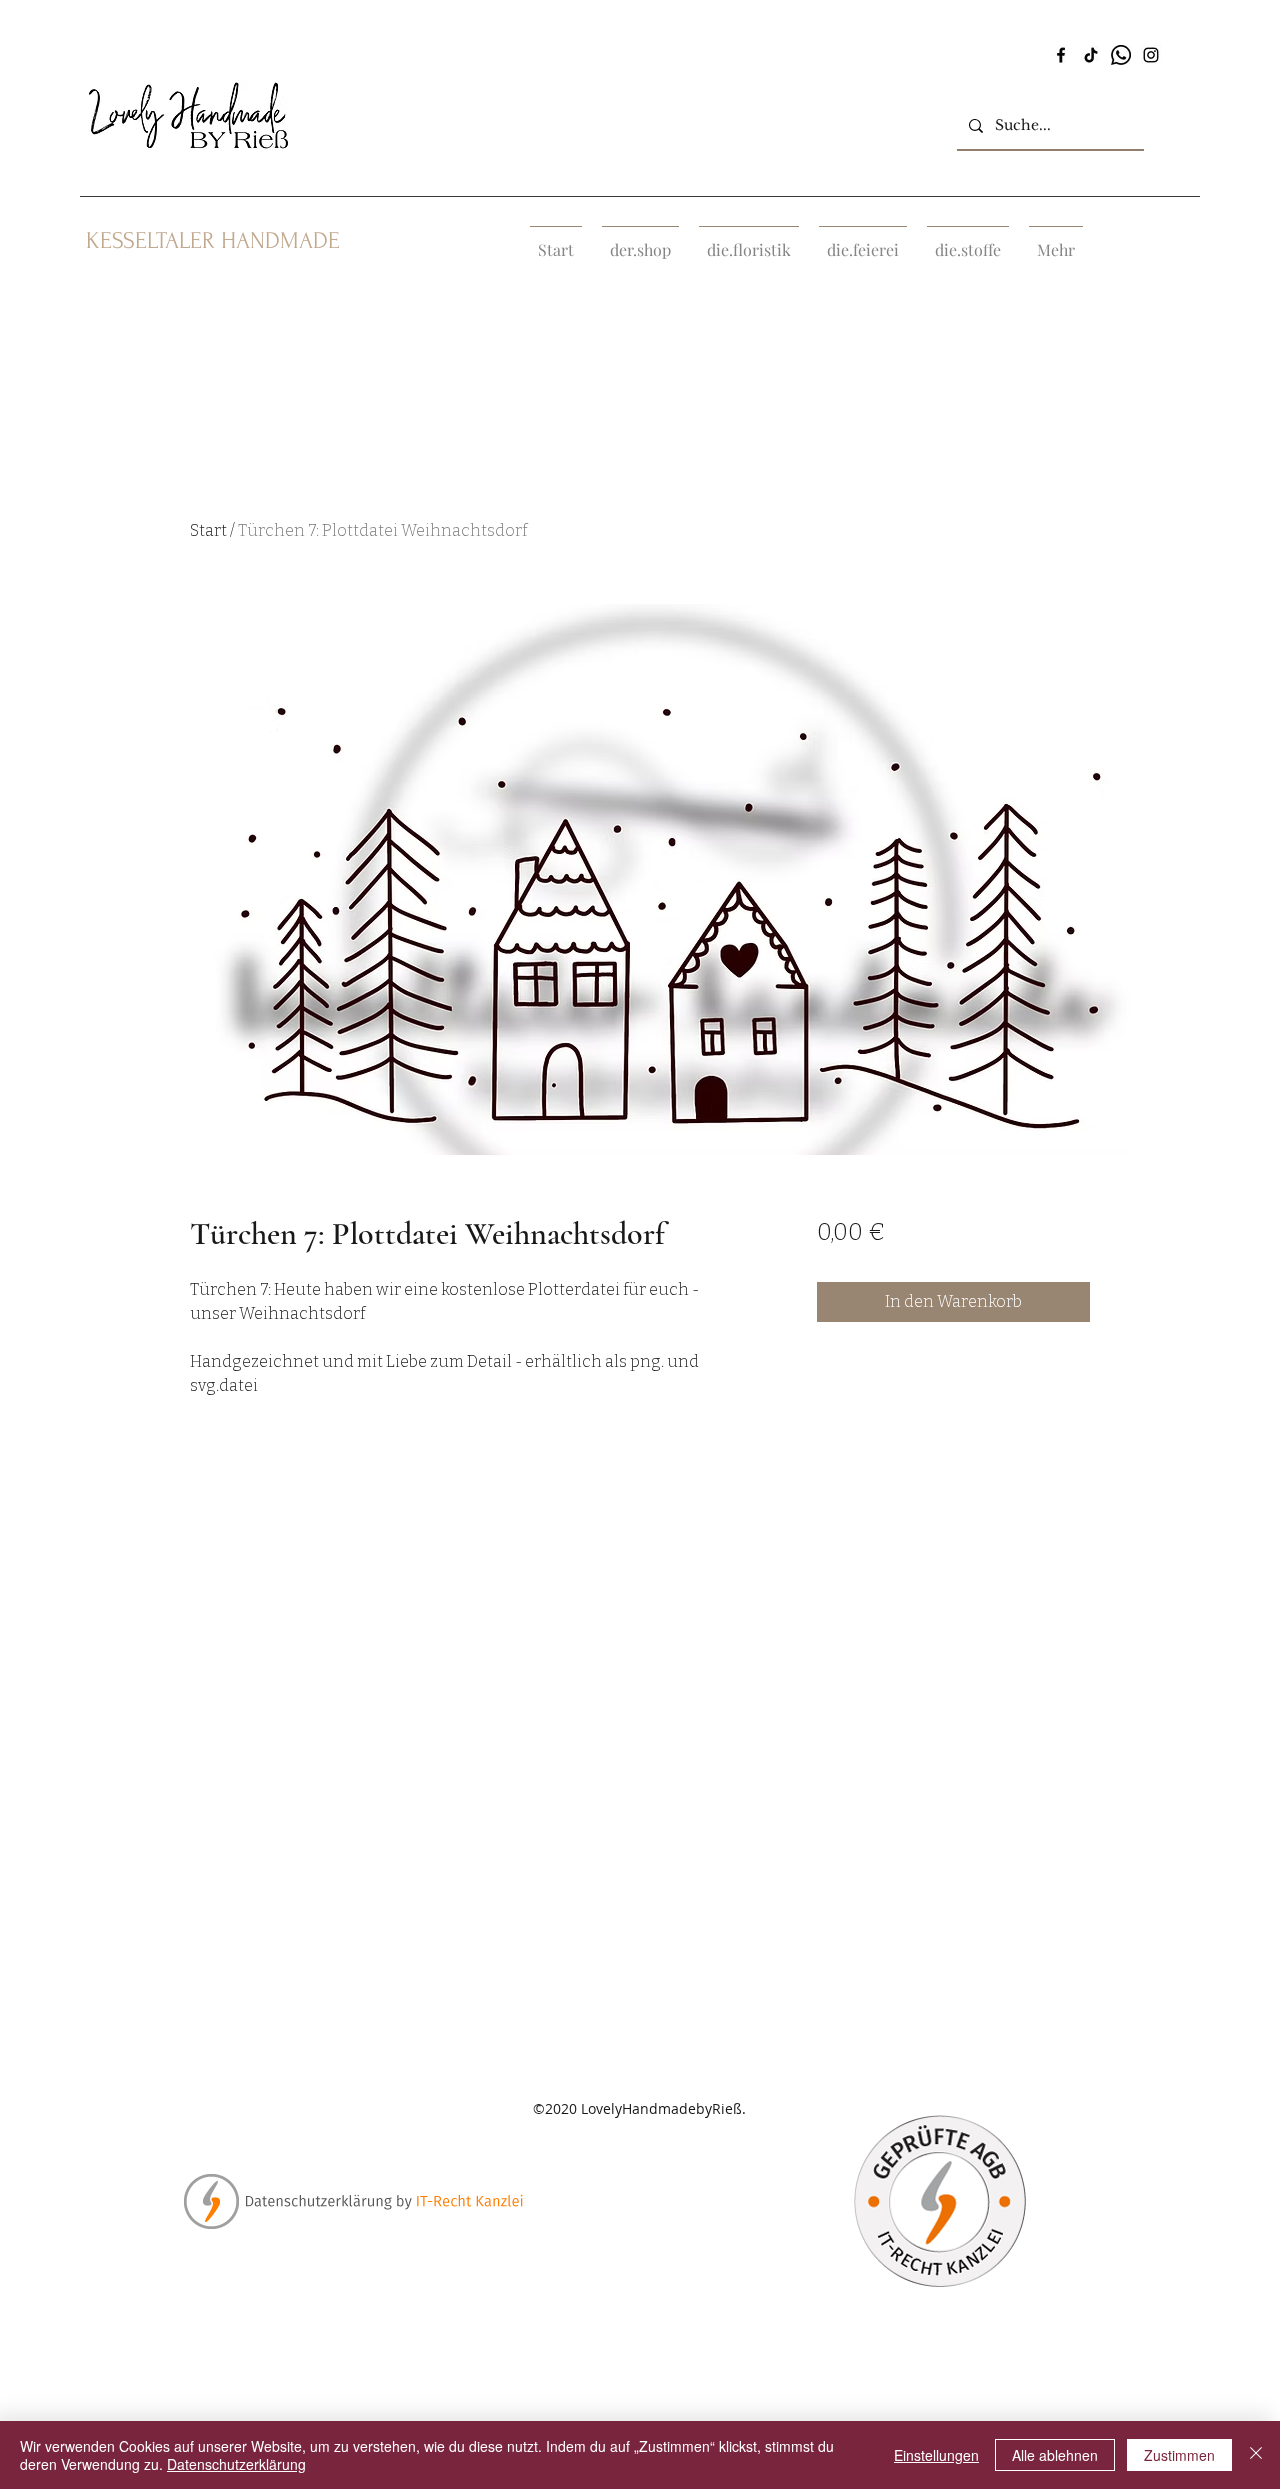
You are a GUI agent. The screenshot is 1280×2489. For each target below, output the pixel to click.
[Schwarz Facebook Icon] (1061, 55)
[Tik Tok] (1091, 55)
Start (208, 530)
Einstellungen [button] (936, 2455)
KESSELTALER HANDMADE (213, 240)
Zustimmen (1179, 2455)
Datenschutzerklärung (236, 2464)
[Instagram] (1151, 55)
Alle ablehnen (1055, 2455)
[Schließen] (1256, 2455)
